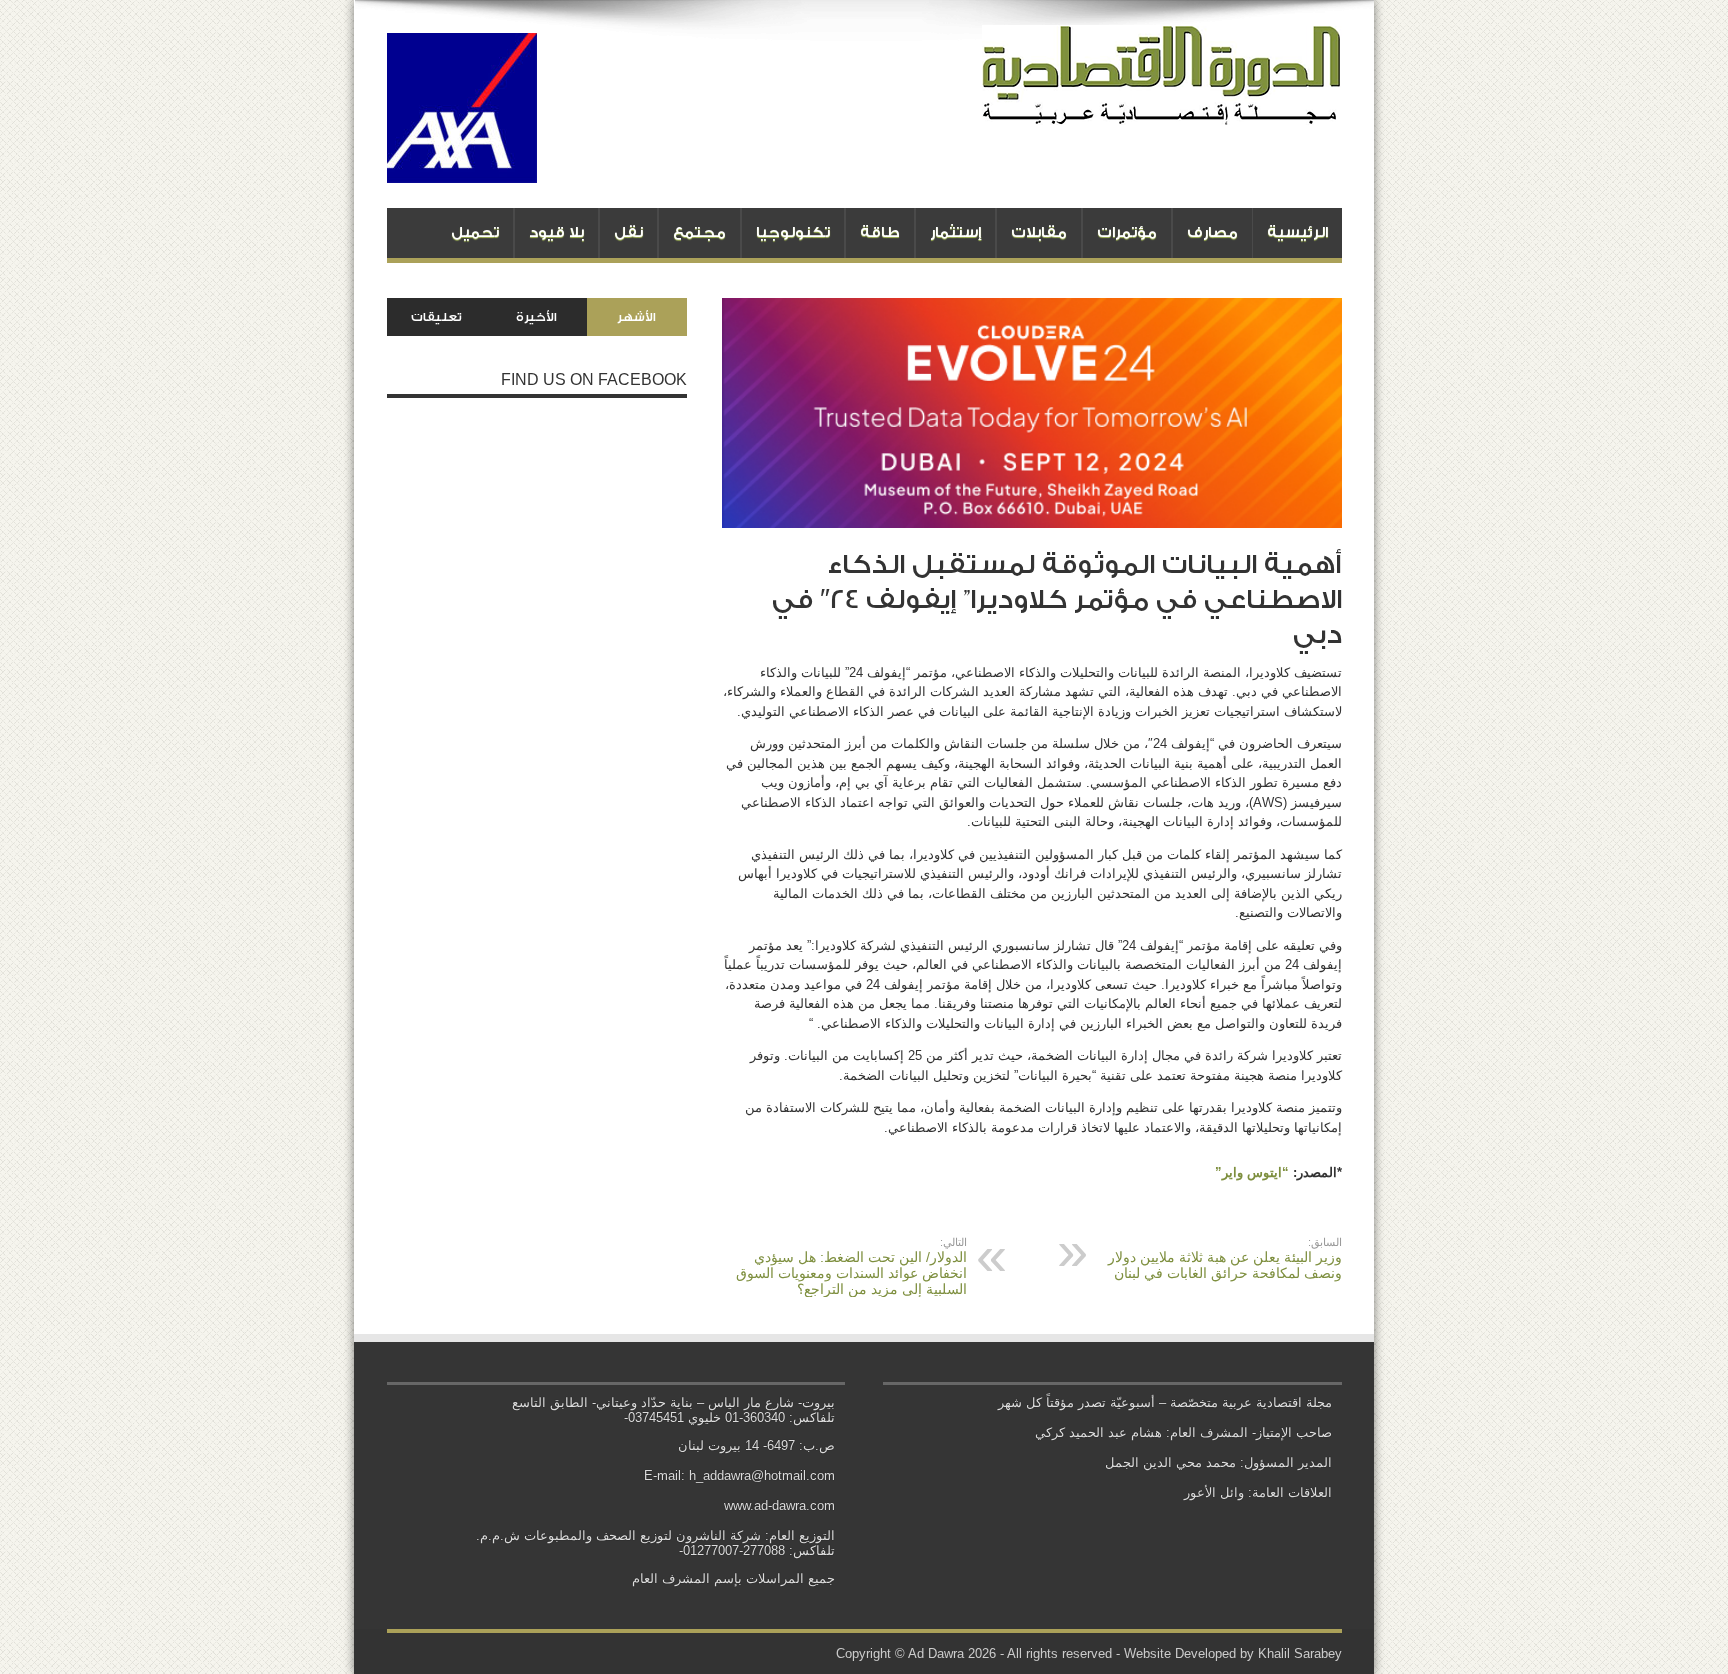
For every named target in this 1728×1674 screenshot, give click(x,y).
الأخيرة (536, 317)
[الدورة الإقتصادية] (1162, 110)
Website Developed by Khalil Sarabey (1233, 1653)
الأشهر (636, 317)
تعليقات (436, 317)
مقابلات (1039, 232)
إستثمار (955, 232)
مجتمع (699, 232)
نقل (628, 232)
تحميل (475, 232)
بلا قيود (556, 232)
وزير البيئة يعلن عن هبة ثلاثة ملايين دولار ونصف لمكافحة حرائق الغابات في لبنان (1225, 1258)
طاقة (880, 232)
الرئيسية (1297, 232)
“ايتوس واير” (1252, 1172)
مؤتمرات (1127, 232)
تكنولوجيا (793, 232)
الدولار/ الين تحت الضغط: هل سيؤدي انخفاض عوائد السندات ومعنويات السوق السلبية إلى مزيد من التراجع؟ (851, 1266)
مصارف (1212, 232)
